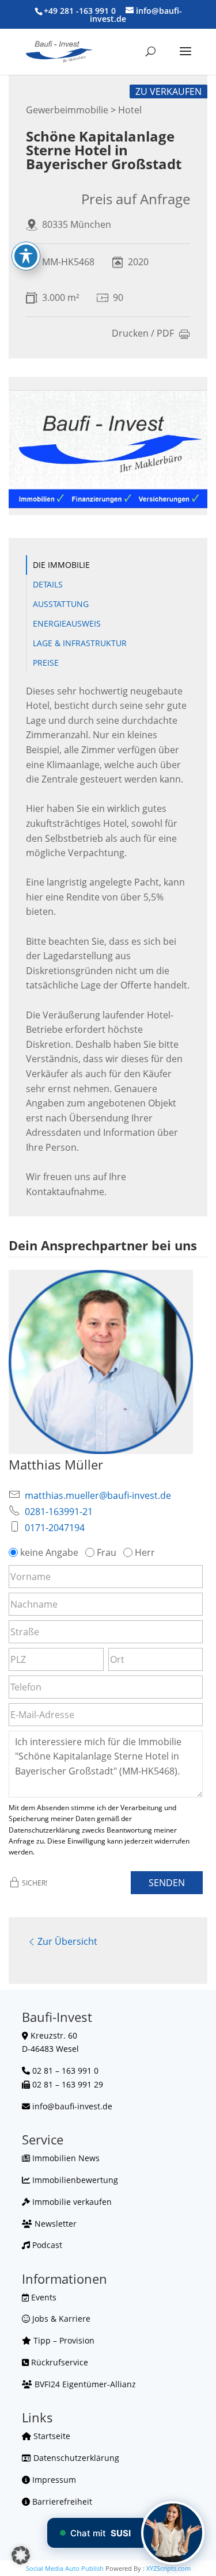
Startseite (51, 2436)
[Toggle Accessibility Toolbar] (26, 256)
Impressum (53, 2480)
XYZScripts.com (168, 2568)
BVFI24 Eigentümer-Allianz (84, 2384)
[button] (21, 2555)
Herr (145, 1552)
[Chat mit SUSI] (173, 2533)
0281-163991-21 (59, 1512)
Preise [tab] (46, 663)
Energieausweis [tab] (67, 623)
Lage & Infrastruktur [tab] (80, 643)
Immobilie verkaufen (71, 2202)
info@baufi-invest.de (72, 2106)
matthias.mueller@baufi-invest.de (98, 1495)
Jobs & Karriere (60, 2319)
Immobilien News (65, 2158)
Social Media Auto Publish (65, 2568)
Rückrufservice (58, 2362)
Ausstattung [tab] (61, 604)
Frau (107, 1552)
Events (43, 2297)
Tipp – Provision (63, 2340)
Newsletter (54, 2224)
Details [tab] (48, 584)
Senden (167, 1883)
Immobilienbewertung (74, 2180)
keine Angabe (49, 1552)
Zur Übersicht (67, 1941)
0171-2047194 (55, 1528)
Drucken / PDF (143, 334)
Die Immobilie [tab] (61, 565)
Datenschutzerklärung (75, 2458)
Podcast (46, 2245)
